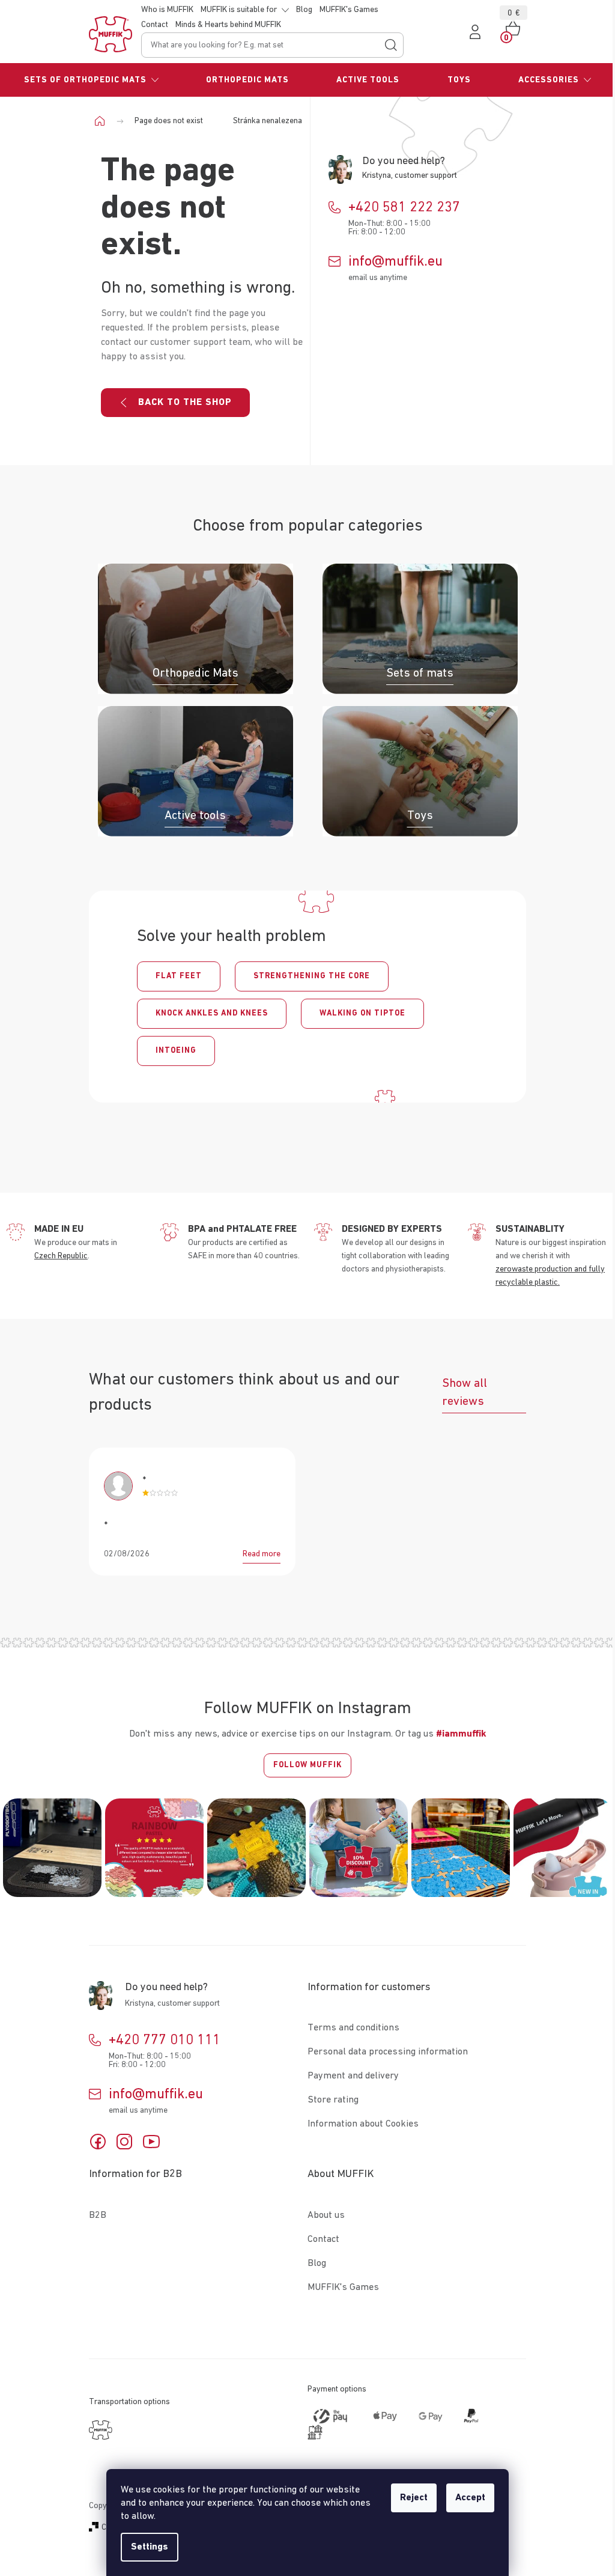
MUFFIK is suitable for (239, 10)
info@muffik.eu (395, 261)
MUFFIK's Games (349, 10)
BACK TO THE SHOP (185, 403)
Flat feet (179, 976)
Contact (155, 25)
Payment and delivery (353, 2076)
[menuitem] (91, 80)
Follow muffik (307, 1765)
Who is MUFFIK (167, 10)
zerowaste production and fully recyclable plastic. (550, 1276)
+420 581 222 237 (404, 207)
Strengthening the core (312, 976)
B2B (98, 2215)
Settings (150, 2547)
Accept (470, 2498)
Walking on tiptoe (362, 1013)
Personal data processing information (388, 2052)
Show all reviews (465, 1392)
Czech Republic (61, 1256)
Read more (262, 1554)
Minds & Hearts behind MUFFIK (228, 25)
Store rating (333, 2100)
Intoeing (176, 1051)
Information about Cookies (363, 2124)
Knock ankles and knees (212, 1013)
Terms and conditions (353, 2028)
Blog (304, 10)
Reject (414, 2498)
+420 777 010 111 (165, 2040)
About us (326, 2215)
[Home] (104, 121)
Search (391, 45)
